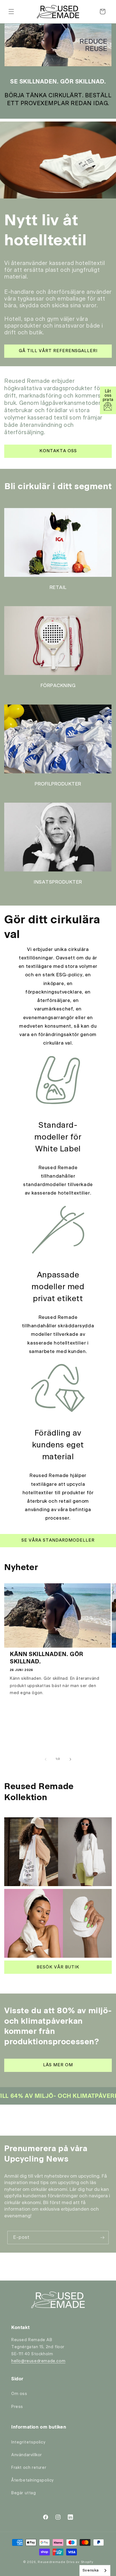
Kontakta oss (58, 451)
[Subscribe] (102, 2238)
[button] (11, 12)
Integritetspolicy (28, 2442)
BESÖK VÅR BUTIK (58, 1967)
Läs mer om (58, 2065)
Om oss (19, 2394)
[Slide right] (70, 1759)
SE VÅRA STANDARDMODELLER (58, 1540)
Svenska (91, 2571)
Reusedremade (52, 2562)
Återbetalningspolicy (33, 2480)
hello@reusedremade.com (38, 2361)
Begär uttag (24, 2493)
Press (17, 2407)
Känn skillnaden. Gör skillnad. (47, 1658)
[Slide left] (46, 1759)
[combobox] (95, 2571)
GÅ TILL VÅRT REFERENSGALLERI (58, 351)
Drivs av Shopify (80, 2562)
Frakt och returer (29, 2468)
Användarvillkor (27, 2455)
